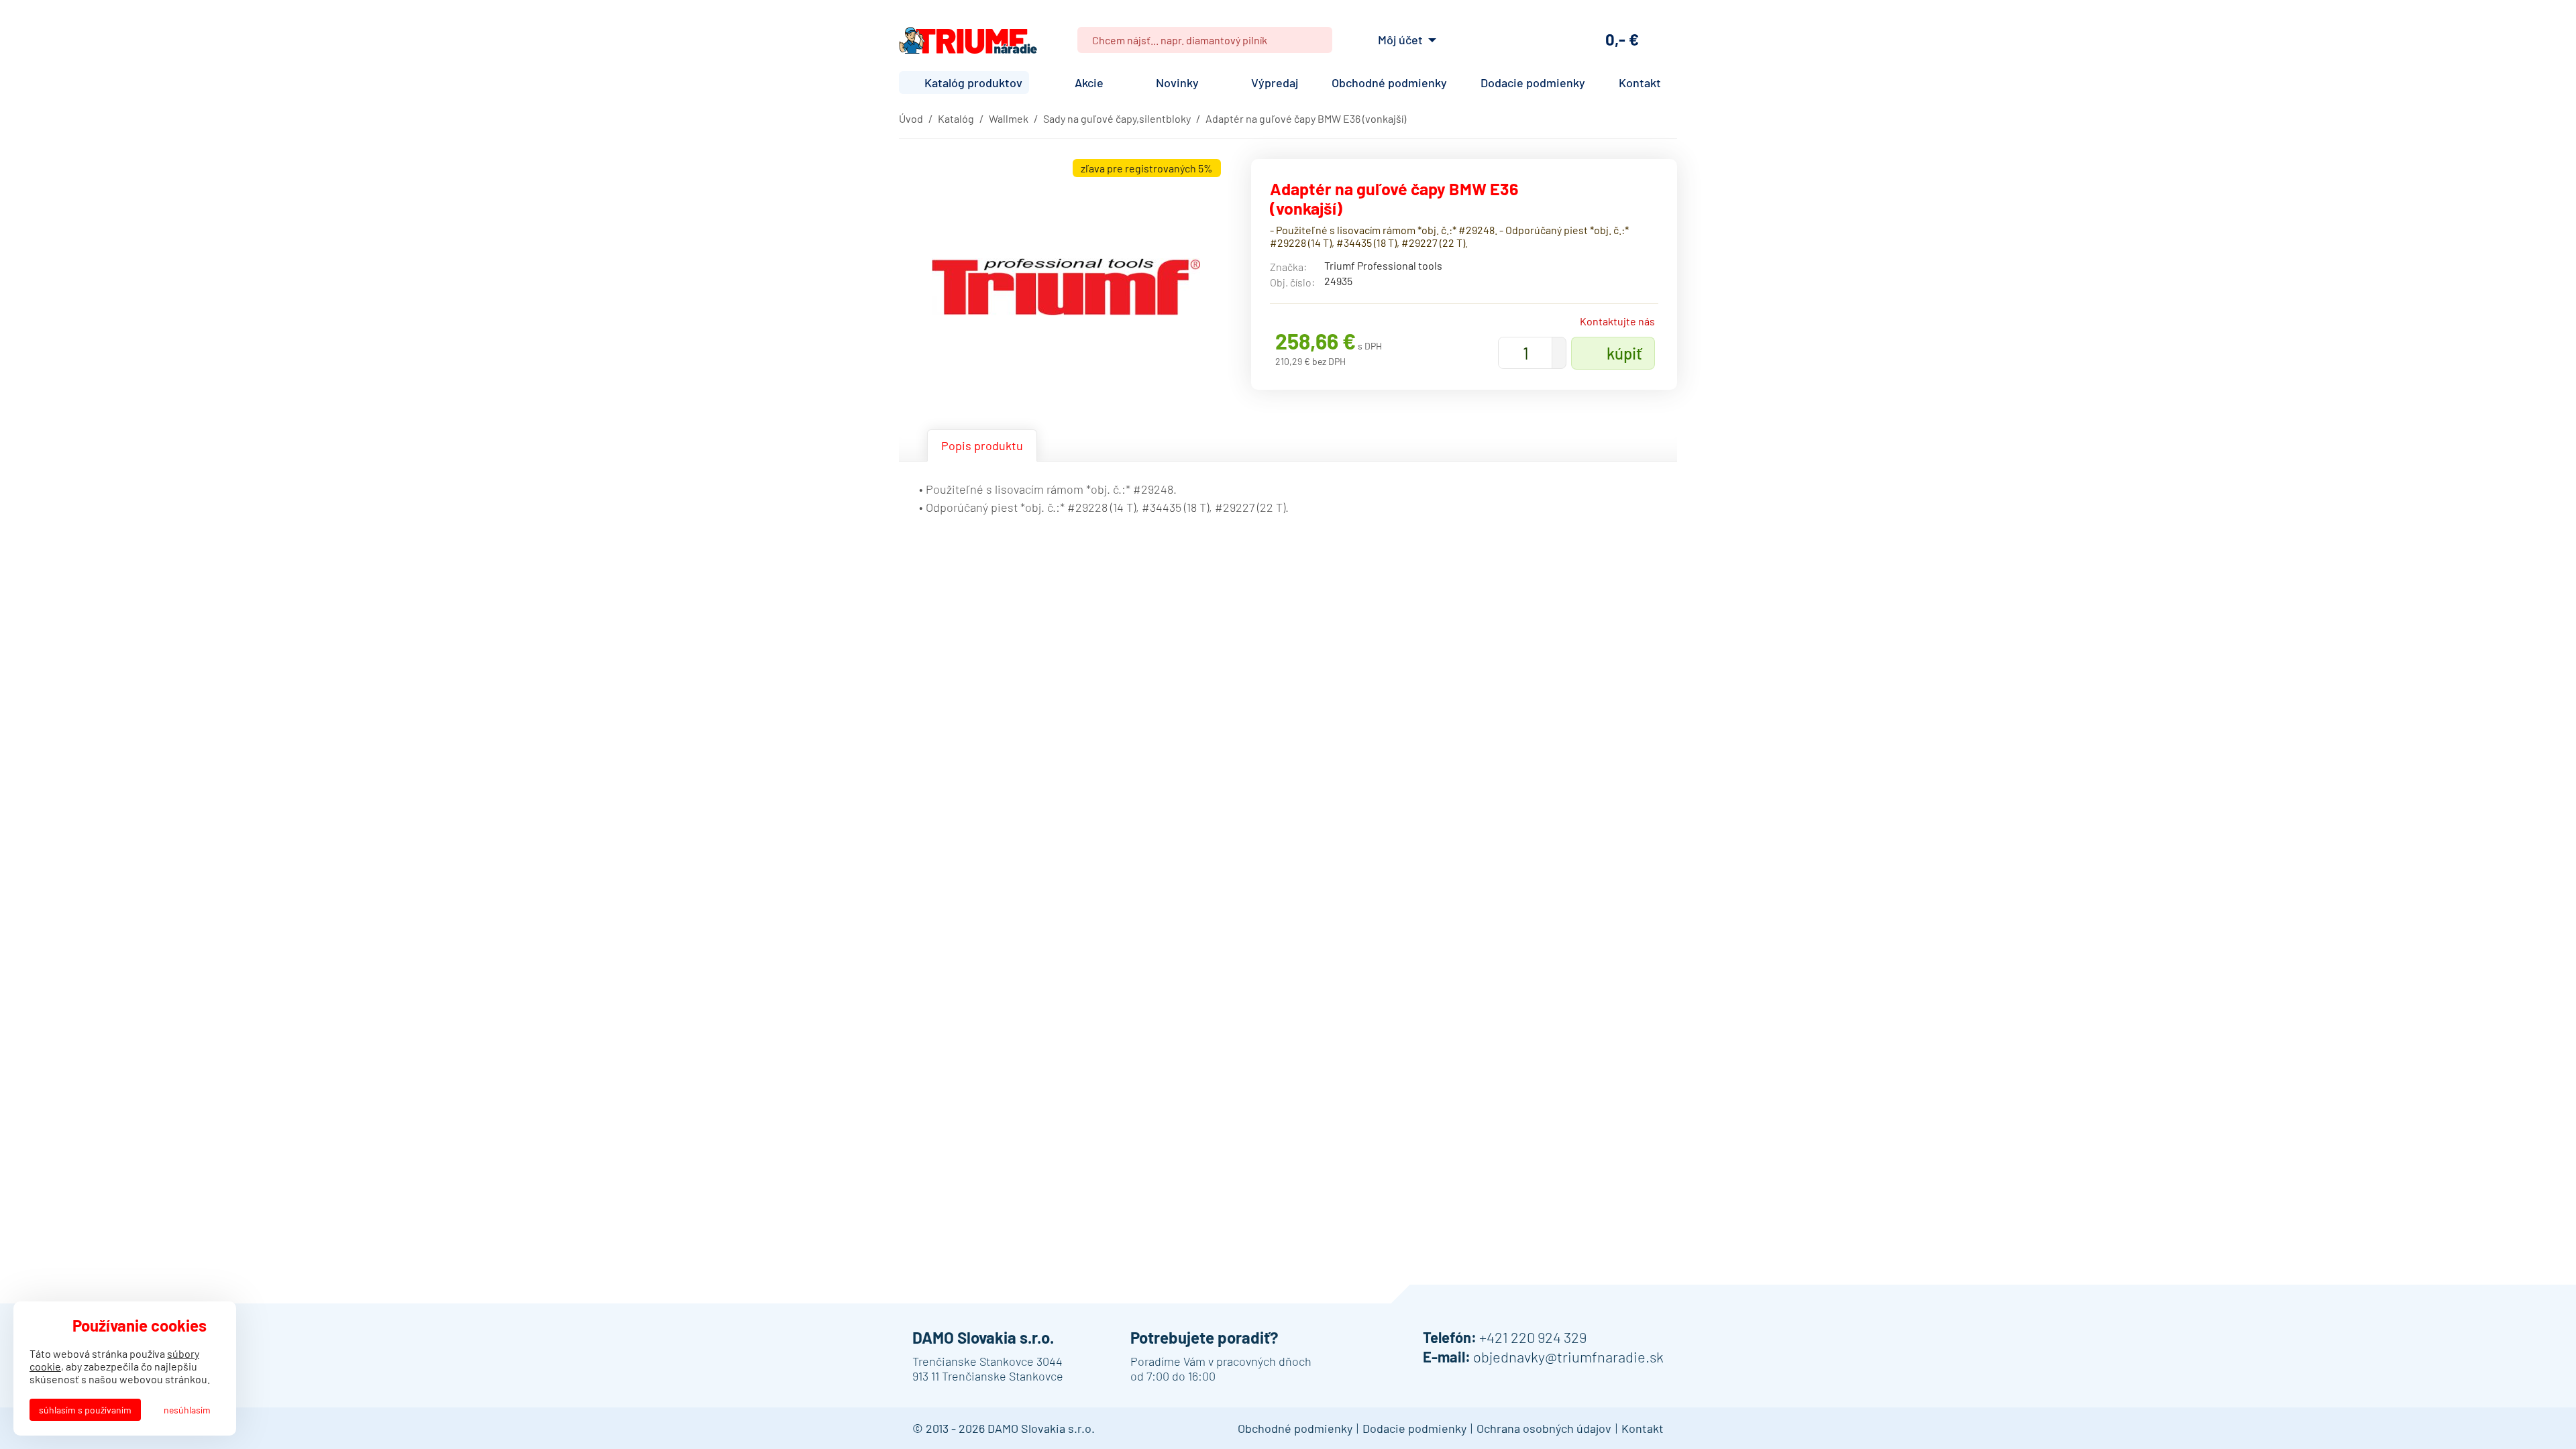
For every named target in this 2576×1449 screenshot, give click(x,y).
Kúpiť (1624, 353)
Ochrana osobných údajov (1544, 1428)
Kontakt (1640, 83)
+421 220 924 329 (1533, 1337)
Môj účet (1400, 40)
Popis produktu (982, 445)
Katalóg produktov (973, 83)
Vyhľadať (1317, 40)
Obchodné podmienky (1389, 83)
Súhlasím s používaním (85, 1410)
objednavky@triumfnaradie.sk (1568, 1356)
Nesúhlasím (187, 1410)
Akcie (1089, 83)
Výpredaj (1275, 83)
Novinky (1177, 83)
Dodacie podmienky (1533, 83)
